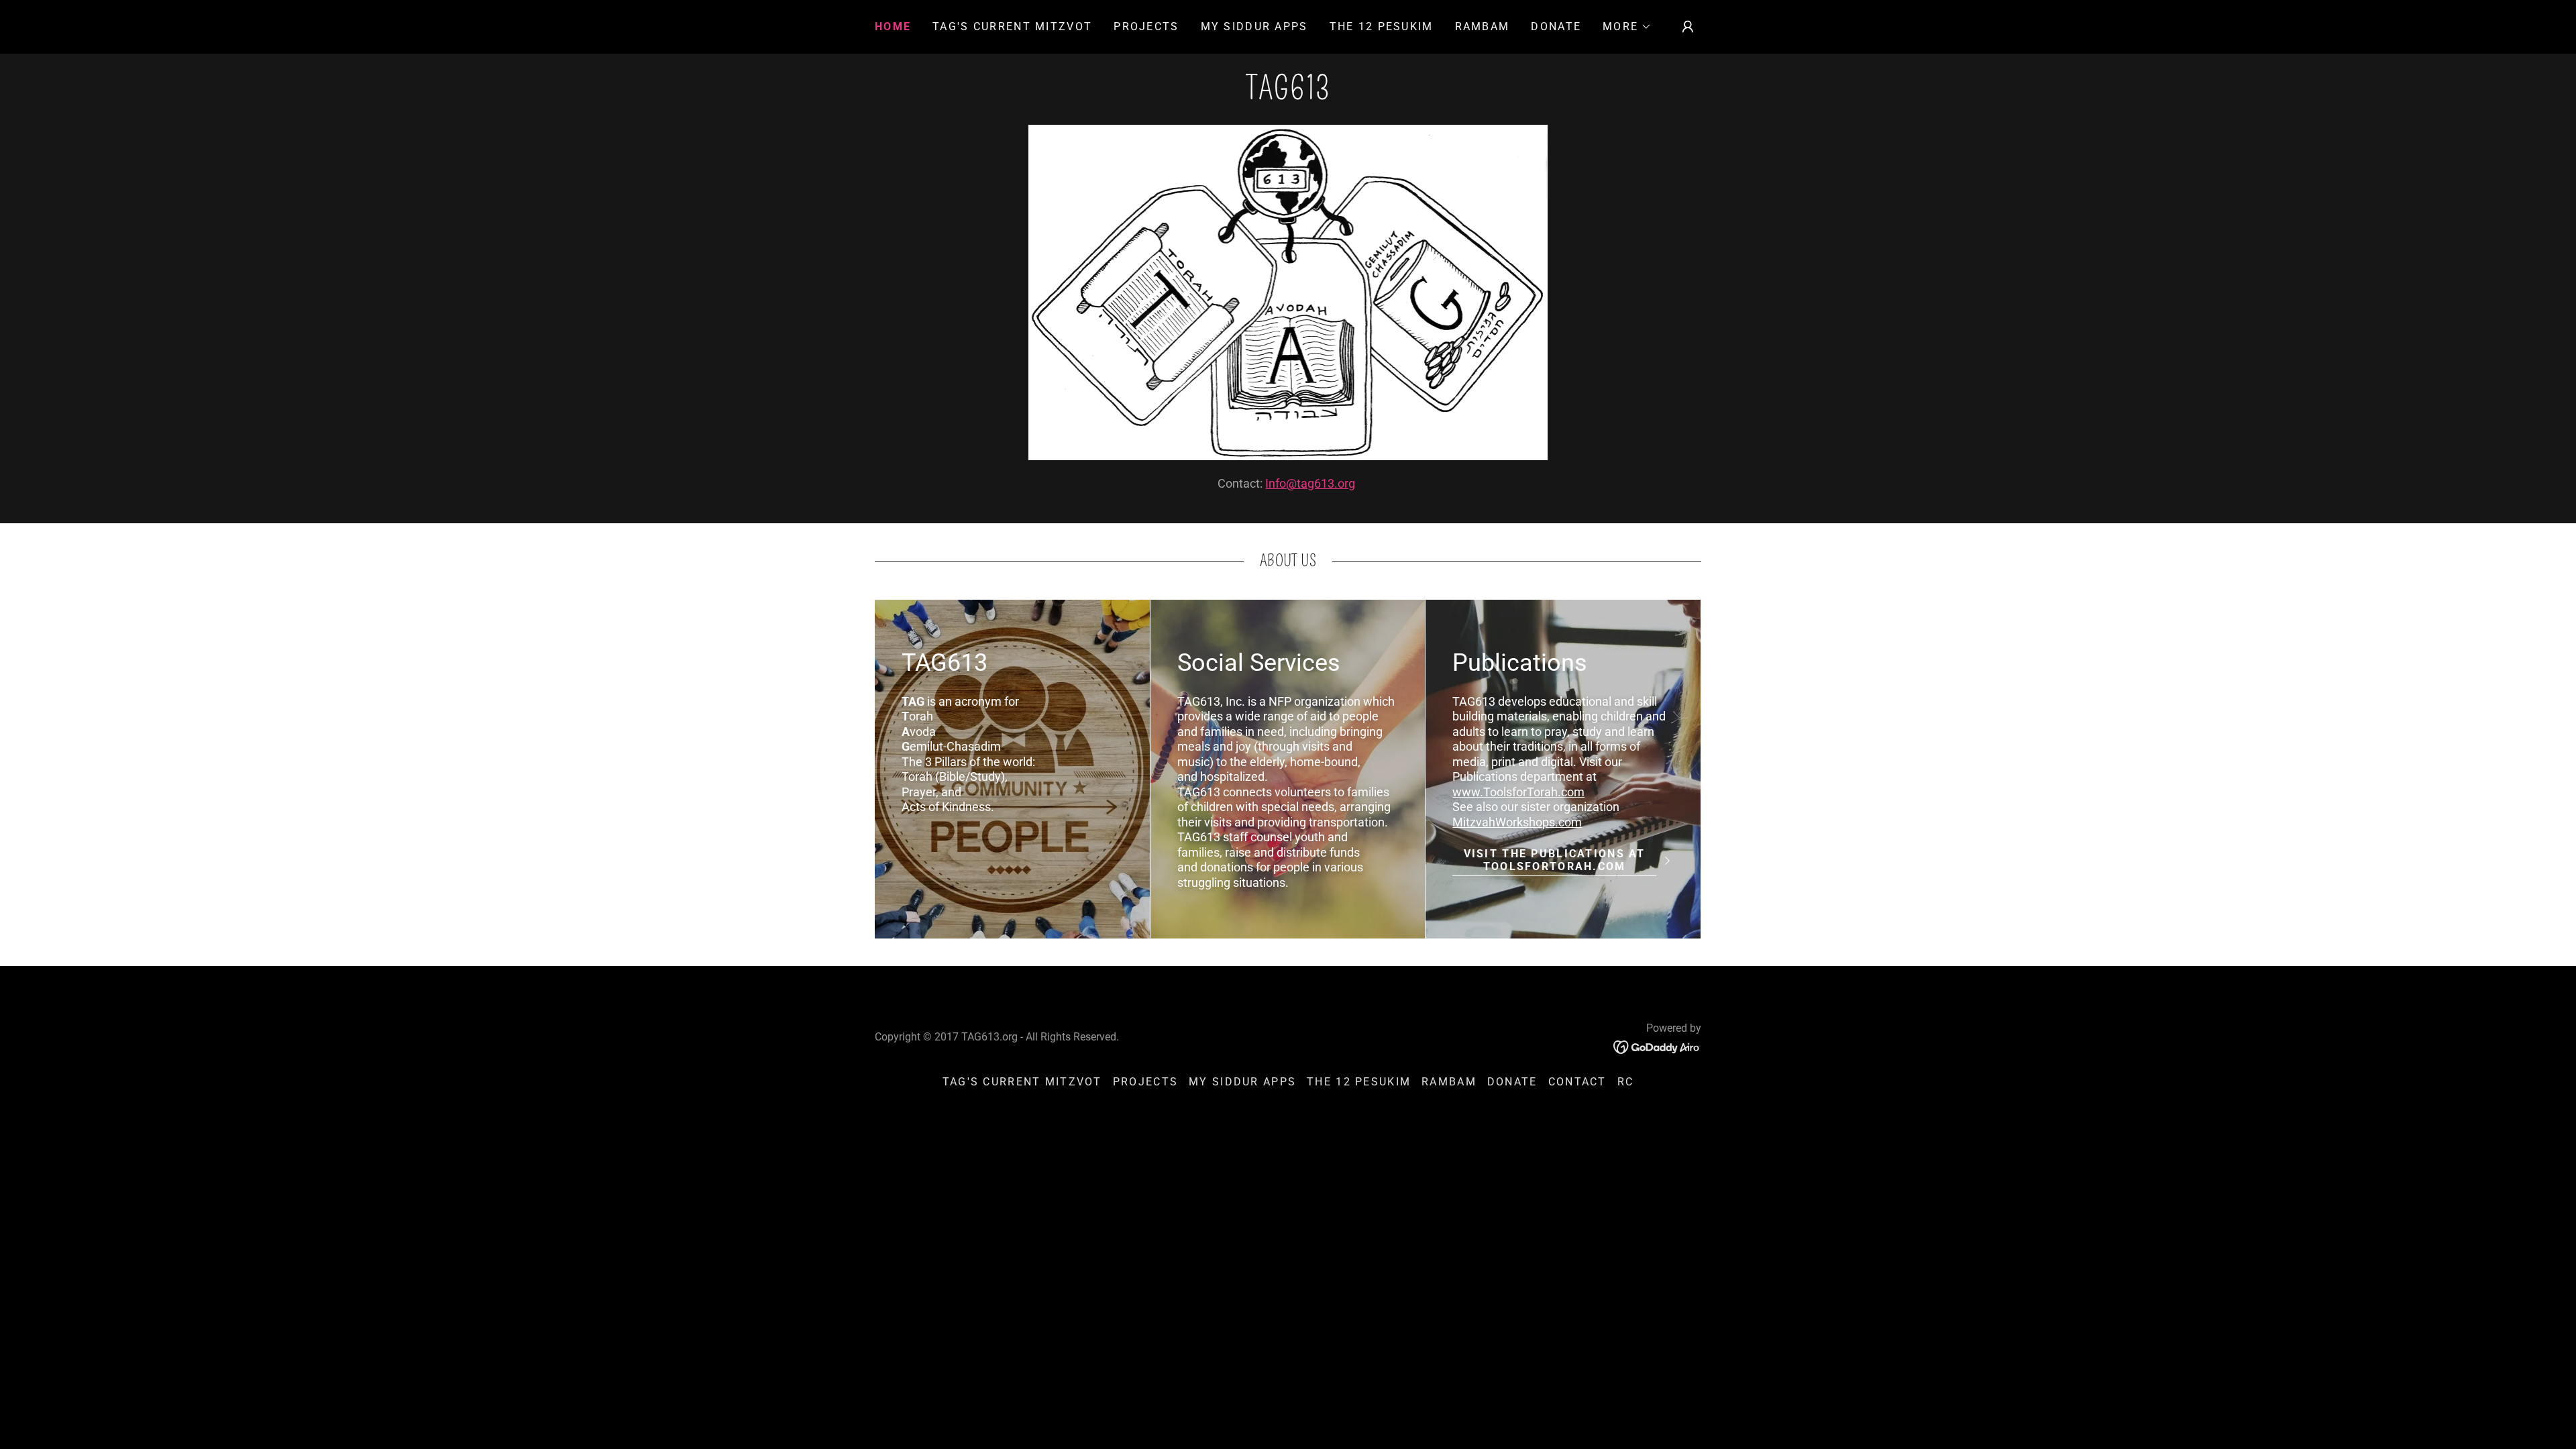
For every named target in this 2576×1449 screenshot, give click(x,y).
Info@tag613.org (1310, 483)
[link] (1288, 95)
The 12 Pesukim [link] (1382, 26)
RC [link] (1626, 1082)
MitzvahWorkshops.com (1517, 822)
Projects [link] (1146, 26)
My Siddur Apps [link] (1254, 26)
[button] (1627, 27)
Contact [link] (1577, 1082)
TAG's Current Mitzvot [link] (1012, 26)
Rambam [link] (1483, 26)
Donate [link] (1556, 26)
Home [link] (893, 26)
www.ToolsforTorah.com (1518, 792)
